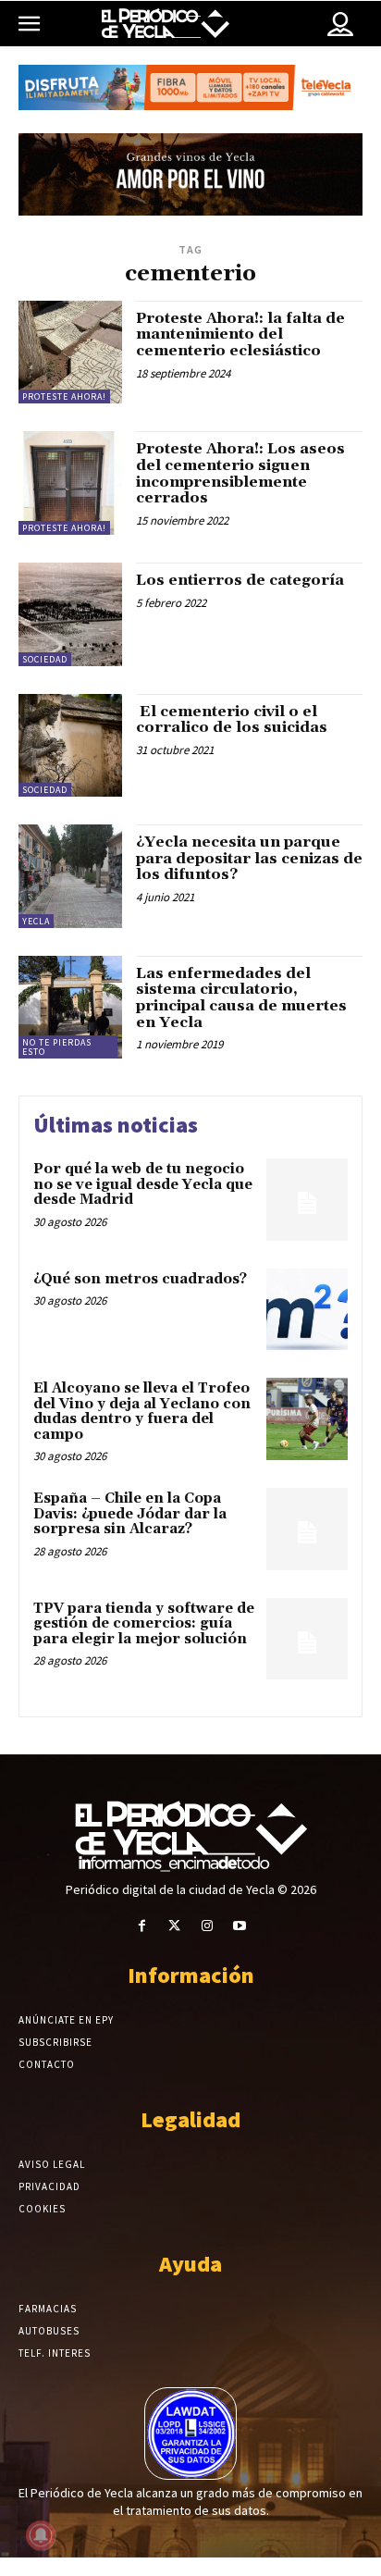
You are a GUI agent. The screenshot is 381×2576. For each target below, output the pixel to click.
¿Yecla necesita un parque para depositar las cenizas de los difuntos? (249, 858)
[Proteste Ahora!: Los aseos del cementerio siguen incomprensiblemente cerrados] (70, 483)
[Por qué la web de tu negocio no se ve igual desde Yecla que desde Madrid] (307, 1199)
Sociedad (45, 659)
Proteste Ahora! (64, 396)
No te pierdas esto (57, 1047)
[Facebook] (142, 1926)
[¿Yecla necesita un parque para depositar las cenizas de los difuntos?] (70, 876)
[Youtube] (239, 1926)
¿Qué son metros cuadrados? (140, 1279)
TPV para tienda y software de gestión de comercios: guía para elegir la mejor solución (144, 1624)
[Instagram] (207, 1926)
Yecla (36, 921)
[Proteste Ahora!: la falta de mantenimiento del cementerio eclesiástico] (70, 353)
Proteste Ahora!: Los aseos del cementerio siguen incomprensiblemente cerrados (240, 473)
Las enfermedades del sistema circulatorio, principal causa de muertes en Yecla (241, 998)
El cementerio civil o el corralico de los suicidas (232, 720)
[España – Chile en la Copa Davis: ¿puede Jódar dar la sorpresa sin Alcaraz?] (307, 1529)
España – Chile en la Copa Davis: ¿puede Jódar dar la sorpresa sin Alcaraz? (130, 1514)
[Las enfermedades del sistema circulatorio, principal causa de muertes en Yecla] (70, 1008)
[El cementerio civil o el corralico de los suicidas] (70, 746)
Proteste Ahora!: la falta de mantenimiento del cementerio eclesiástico (240, 334)
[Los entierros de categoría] (70, 614)
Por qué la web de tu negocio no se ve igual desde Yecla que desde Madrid (143, 1184)
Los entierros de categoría (240, 580)
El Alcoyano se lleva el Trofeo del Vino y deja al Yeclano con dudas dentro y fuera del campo (142, 1412)
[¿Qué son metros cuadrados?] (307, 1309)
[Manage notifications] (41, 2535)
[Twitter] (174, 1926)
